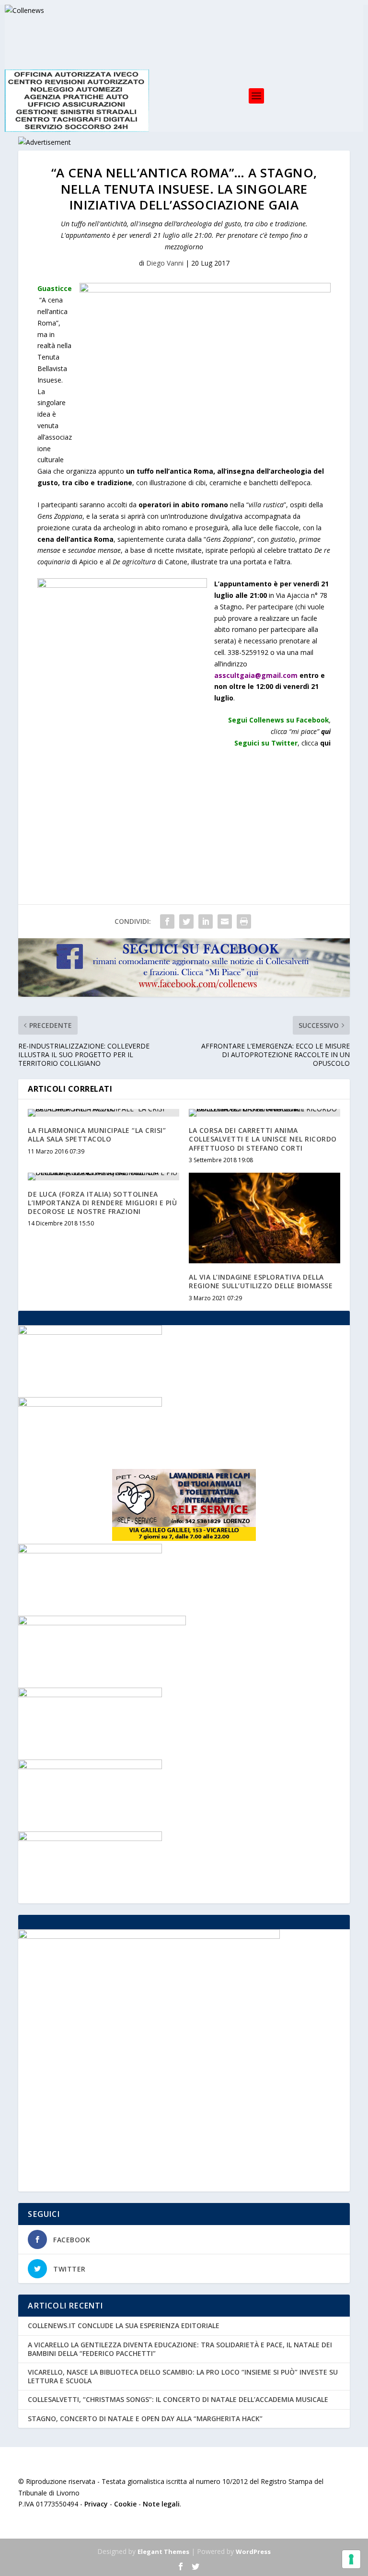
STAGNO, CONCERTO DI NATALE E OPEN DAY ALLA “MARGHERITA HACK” (145, 2419)
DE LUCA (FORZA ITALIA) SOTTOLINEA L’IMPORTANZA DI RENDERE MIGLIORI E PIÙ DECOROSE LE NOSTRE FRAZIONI (102, 1203)
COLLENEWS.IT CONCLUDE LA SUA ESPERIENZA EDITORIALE (124, 2325)
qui (326, 731)
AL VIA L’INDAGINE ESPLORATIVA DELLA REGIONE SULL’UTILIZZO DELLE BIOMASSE (261, 1281)
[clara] (90, 1551)
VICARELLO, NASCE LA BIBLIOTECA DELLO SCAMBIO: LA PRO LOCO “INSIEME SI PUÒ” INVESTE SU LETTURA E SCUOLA (183, 2376)
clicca (316, 743)
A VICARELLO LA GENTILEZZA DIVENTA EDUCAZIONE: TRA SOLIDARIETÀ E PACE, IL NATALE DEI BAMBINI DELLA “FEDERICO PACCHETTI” (180, 2349)
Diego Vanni (165, 263)
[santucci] (90, 1766)
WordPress (253, 2552)
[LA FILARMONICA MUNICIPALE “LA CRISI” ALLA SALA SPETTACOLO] (103, 1113)
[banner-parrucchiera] (90, 1332)
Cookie (125, 2504)
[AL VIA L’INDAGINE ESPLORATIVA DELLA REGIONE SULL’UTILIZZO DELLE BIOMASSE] (264, 1218)
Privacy (96, 2504)
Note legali (161, 2504)
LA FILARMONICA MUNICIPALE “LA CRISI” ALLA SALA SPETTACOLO (97, 1135)
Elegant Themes (163, 2552)
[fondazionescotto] (90, 1404)
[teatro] (90, 1695)
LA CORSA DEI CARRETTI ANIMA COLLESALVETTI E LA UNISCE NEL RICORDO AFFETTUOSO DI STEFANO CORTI (263, 1139)
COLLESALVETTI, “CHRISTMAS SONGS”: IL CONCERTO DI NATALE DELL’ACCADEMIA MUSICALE (178, 2399)
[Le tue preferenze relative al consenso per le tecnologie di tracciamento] (351, 2559)
